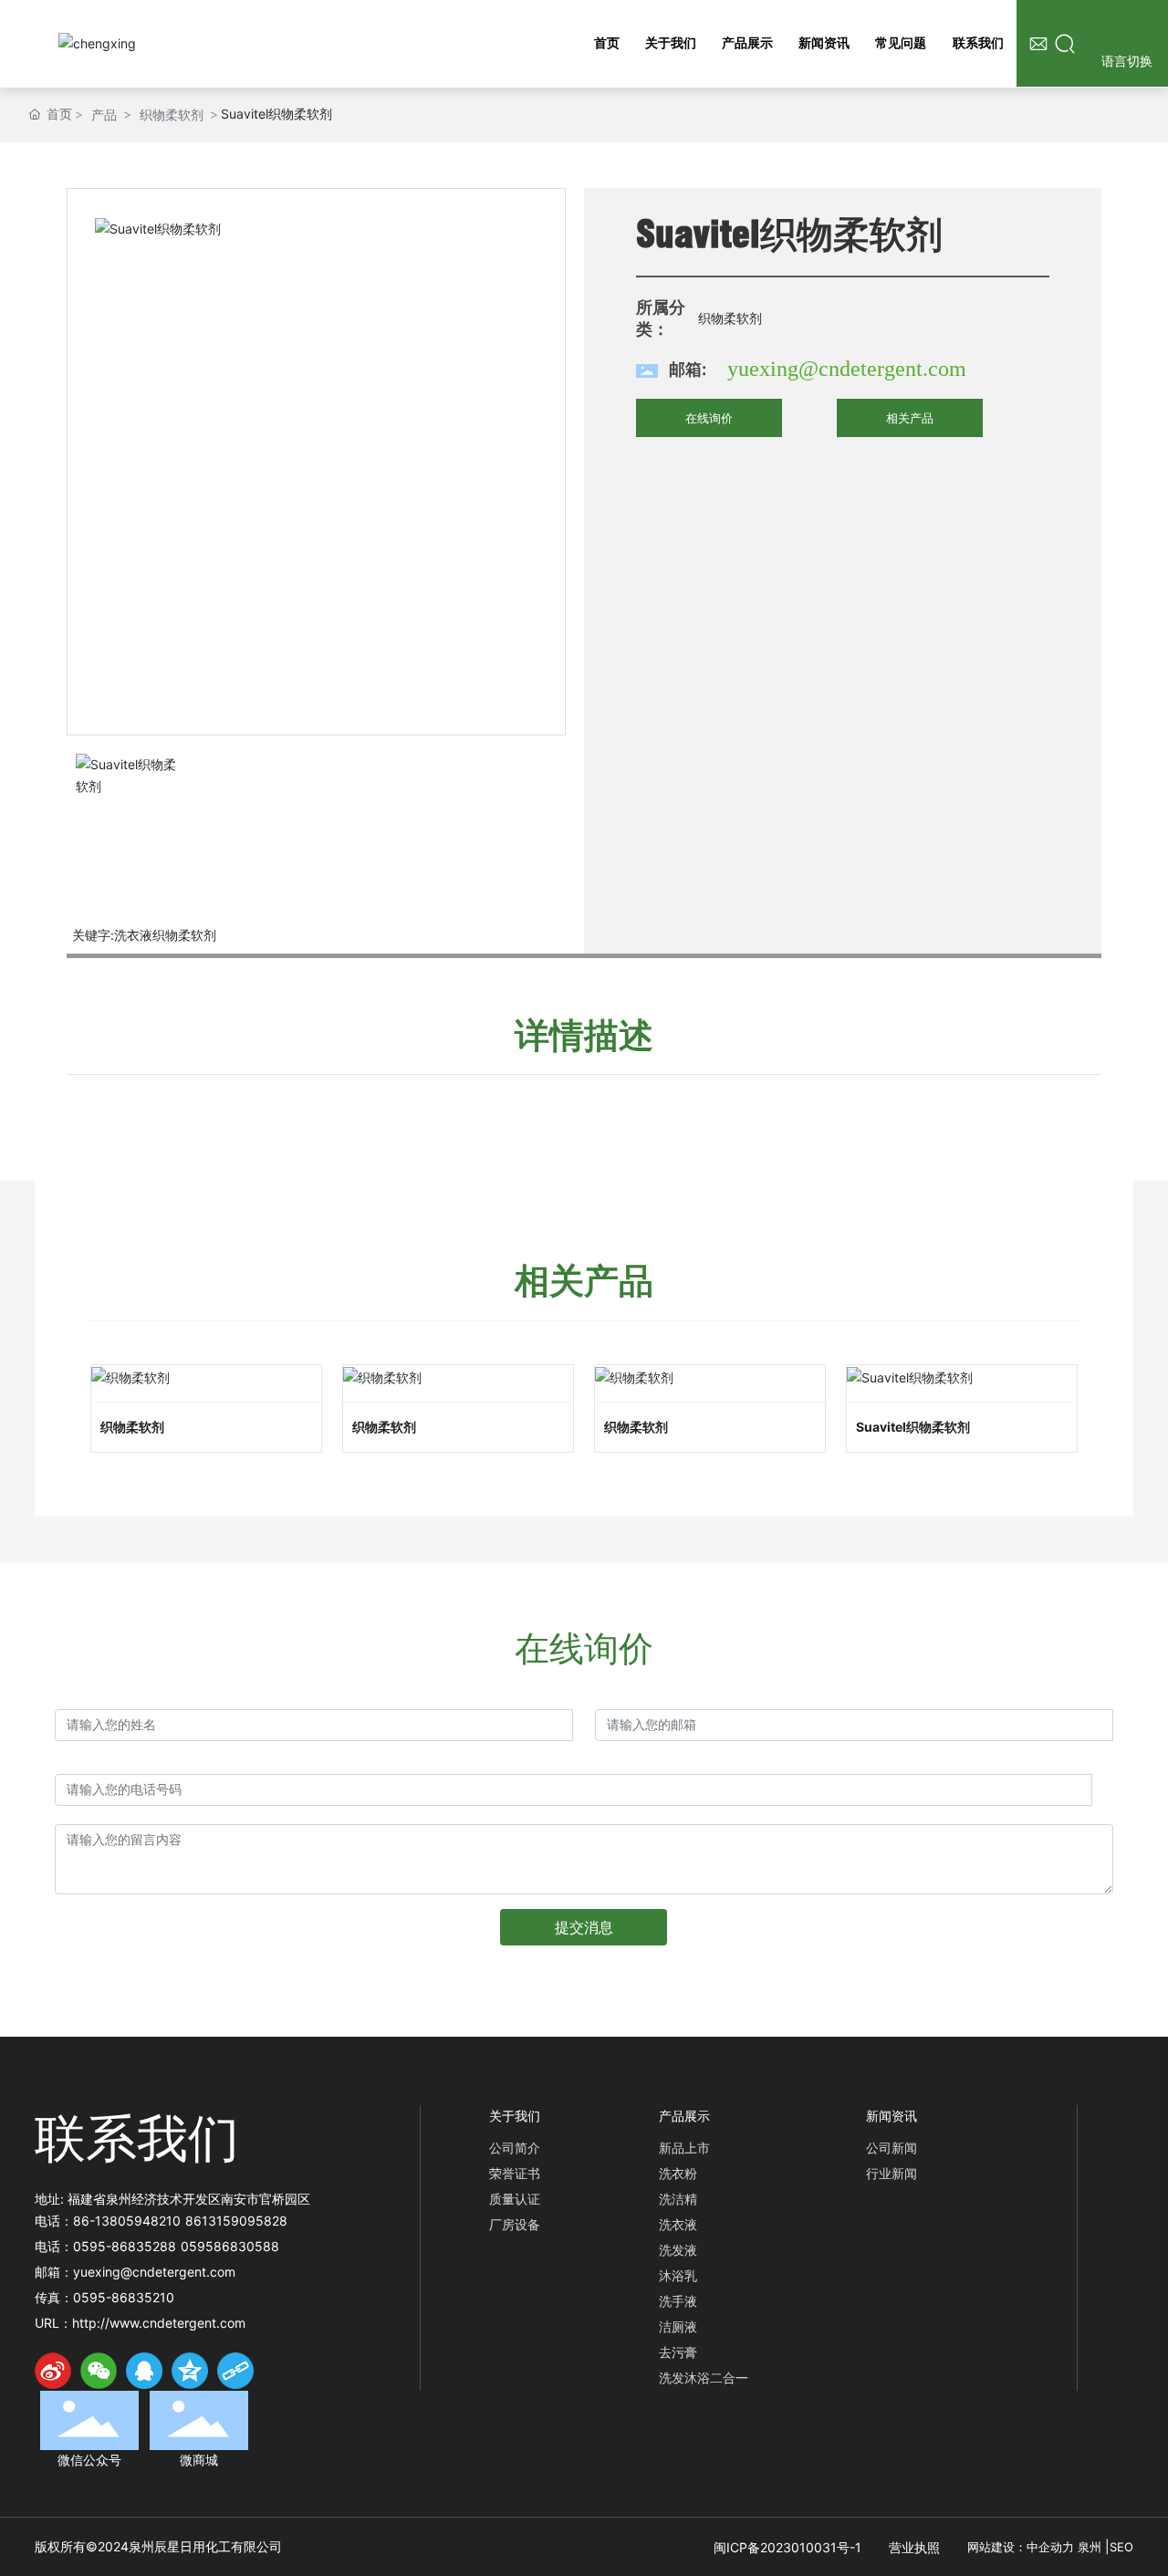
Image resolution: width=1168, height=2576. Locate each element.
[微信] (99, 2371)
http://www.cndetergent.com (159, 2323)
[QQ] (144, 2371)
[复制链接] (235, 2371)
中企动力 (1050, 2547)
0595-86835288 (125, 2246)
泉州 (1090, 2547)
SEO (1121, 2547)
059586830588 (230, 2246)
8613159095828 (236, 2221)
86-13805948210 (127, 2221)
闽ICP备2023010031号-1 (787, 2547)
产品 (104, 115)
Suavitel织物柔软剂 (913, 1427)
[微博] (53, 2371)
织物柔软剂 (172, 115)
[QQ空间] (190, 2371)
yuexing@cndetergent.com (847, 369)
